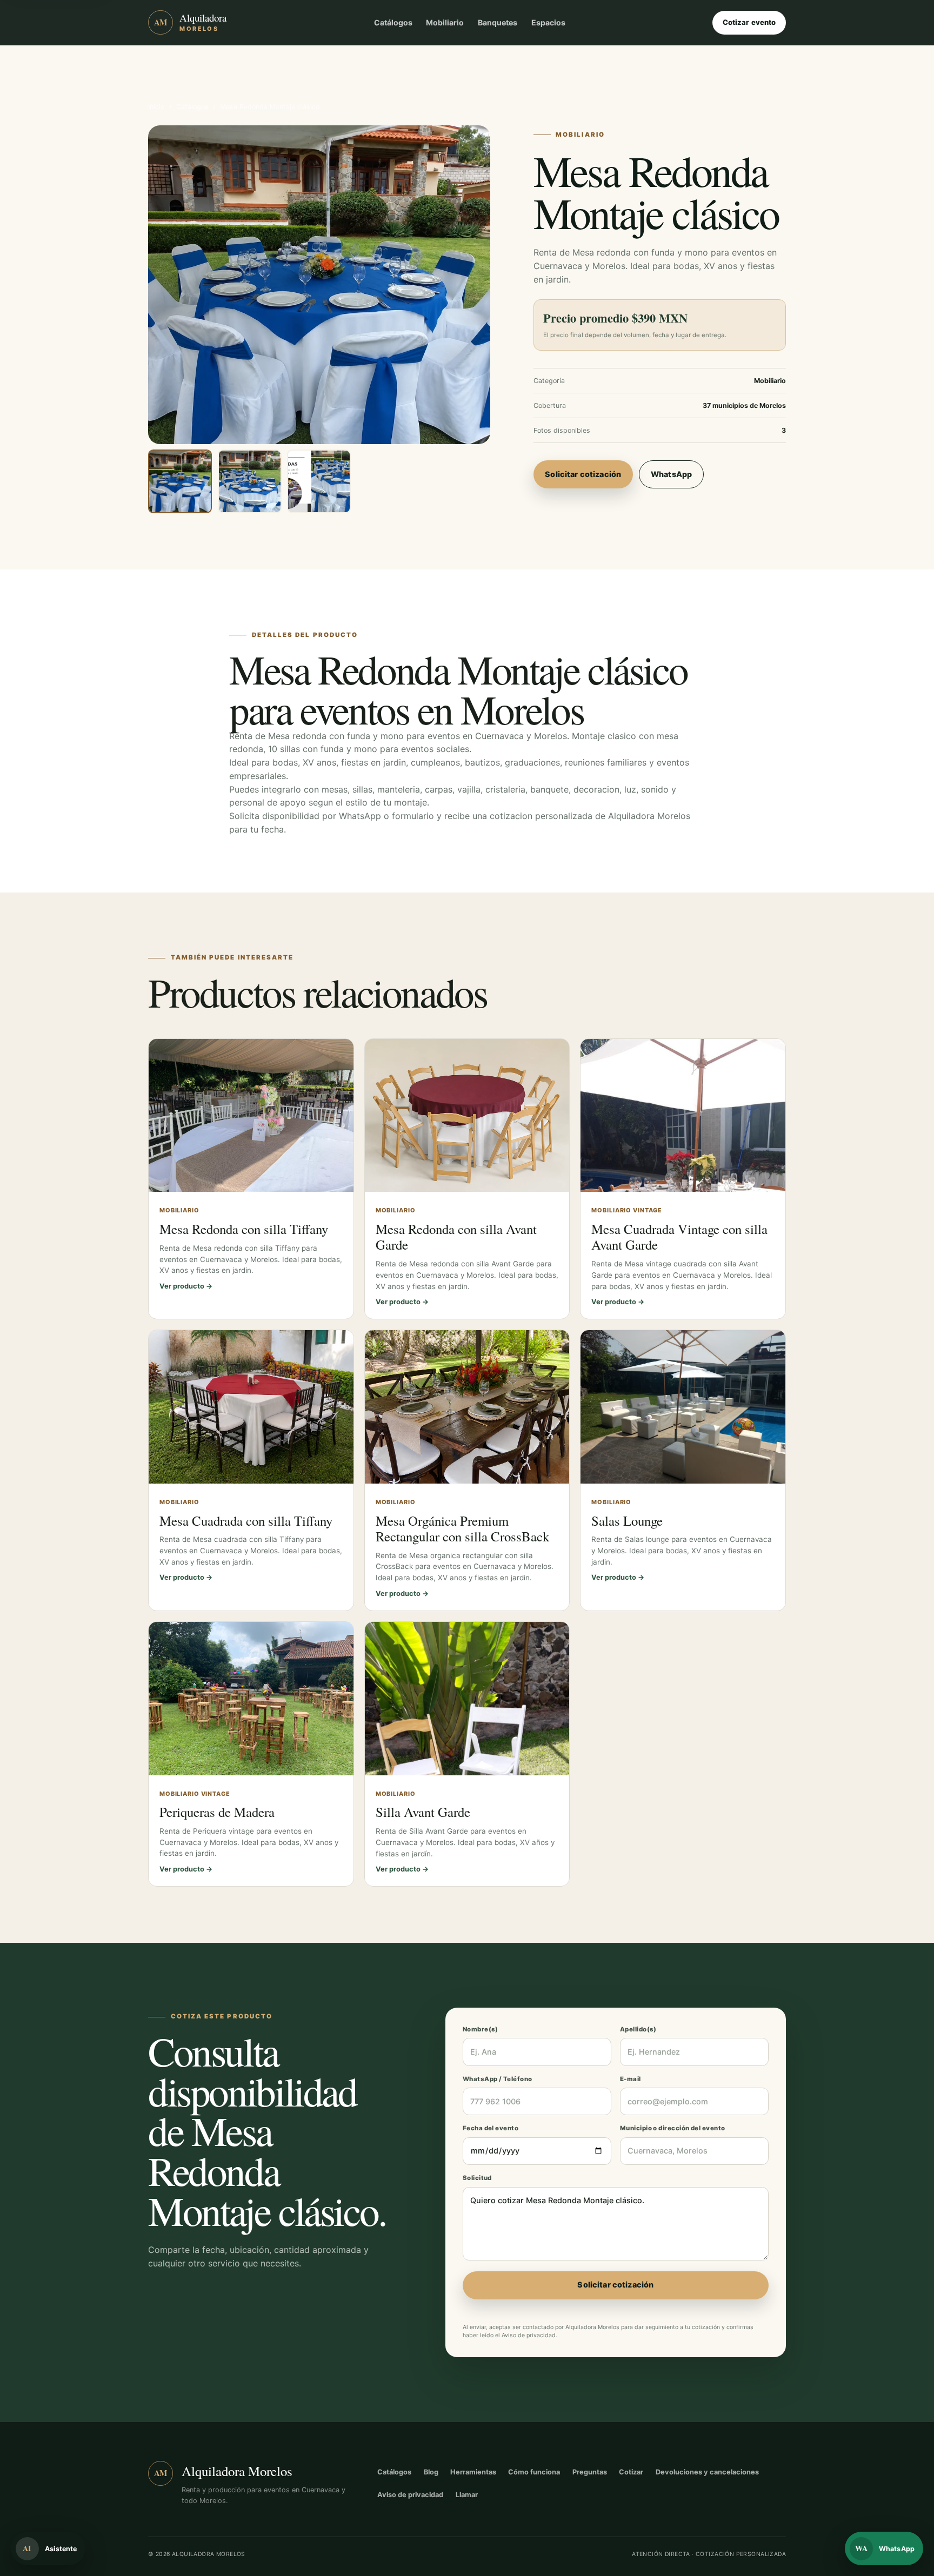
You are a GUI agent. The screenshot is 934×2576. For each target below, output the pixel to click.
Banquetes (498, 22)
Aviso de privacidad (529, 2335)
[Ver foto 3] (319, 481)
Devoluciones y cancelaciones (707, 2472)
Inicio (156, 107)
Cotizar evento (749, 22)
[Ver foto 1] (180, 481)
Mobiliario (445, 22)
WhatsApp (671, 474)
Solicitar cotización (583, 474)
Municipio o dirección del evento (673, 2128)
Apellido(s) (638, 2029)
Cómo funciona (534, 2472)
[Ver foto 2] (250, 481)
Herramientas (473, 2472)
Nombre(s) (481, 2029)
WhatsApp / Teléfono (498, 2079)
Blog (431, 2472)
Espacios (548, 22)
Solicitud (477, 2178)
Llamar (467, 2495)
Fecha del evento (491, 2128)
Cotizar (631, 2472)
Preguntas (590, 2472)
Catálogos (393, 22)
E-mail (631, 2079)
